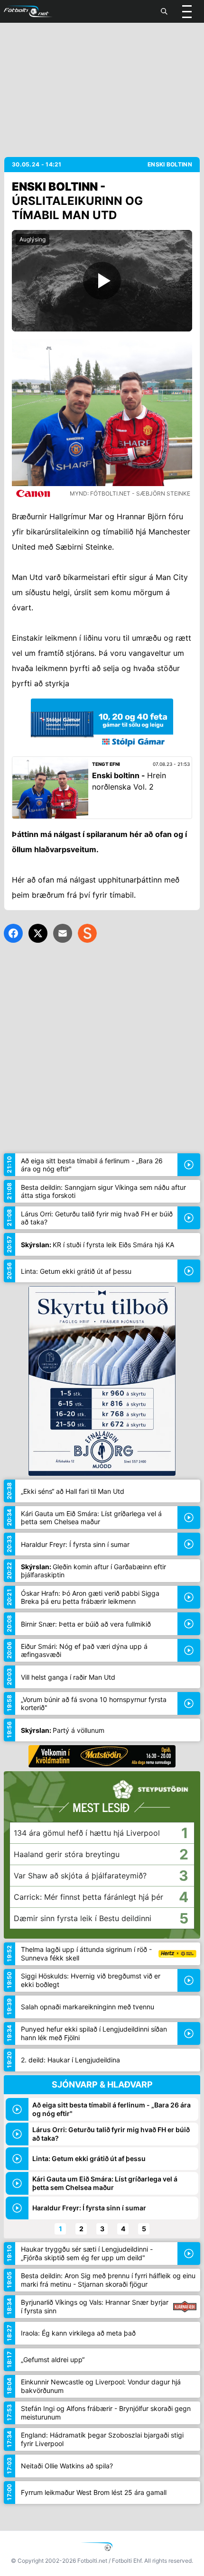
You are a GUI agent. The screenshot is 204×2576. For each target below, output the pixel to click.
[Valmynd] (187, 11)
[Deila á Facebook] (13, 933)
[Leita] (164, 11)
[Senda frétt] (63, 933)
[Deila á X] (38, 933)
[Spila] (102, 281)
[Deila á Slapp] (87, 933)
